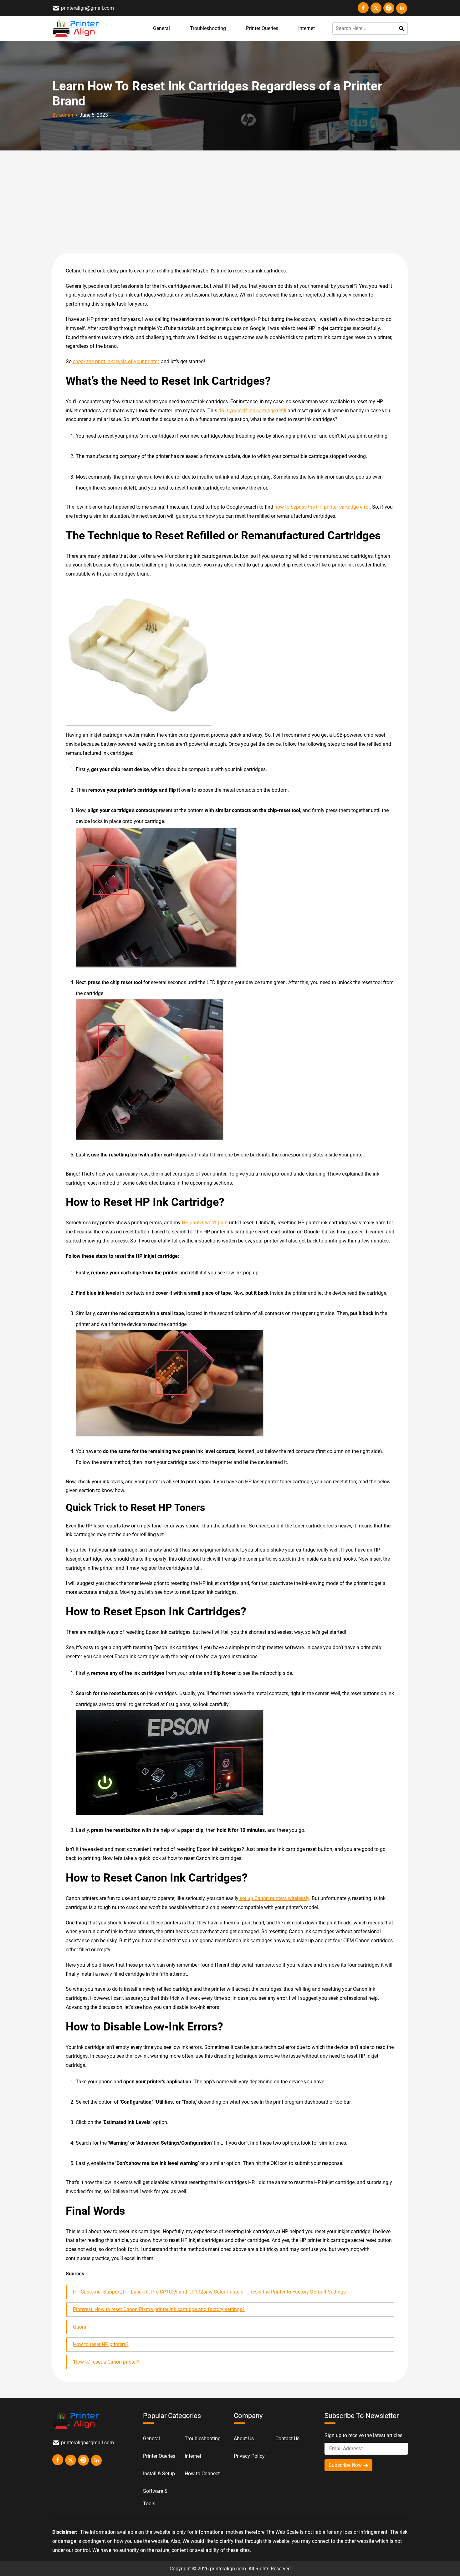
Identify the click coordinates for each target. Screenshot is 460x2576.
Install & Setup (159, 2474)
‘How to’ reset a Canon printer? (106, 2362)
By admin (63, 115)
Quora (80, 2327)
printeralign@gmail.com (87, 8)
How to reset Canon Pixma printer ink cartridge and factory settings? (169, 2309)
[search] (402, 28)
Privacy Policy (249, 2456)
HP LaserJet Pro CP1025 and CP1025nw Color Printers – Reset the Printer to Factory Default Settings (234, 2292)
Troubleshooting (208, 28)
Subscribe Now (346, 2465)
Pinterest (83, 2309)
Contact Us (287, 2439)
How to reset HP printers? (101, 2344)
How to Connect (202, 2474)
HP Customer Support (97, 2292)
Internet (307, 28)
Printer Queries (262, 28)
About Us (244, 2439)
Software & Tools (155, 2497)
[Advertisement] (230, 202)
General (161, 28)
